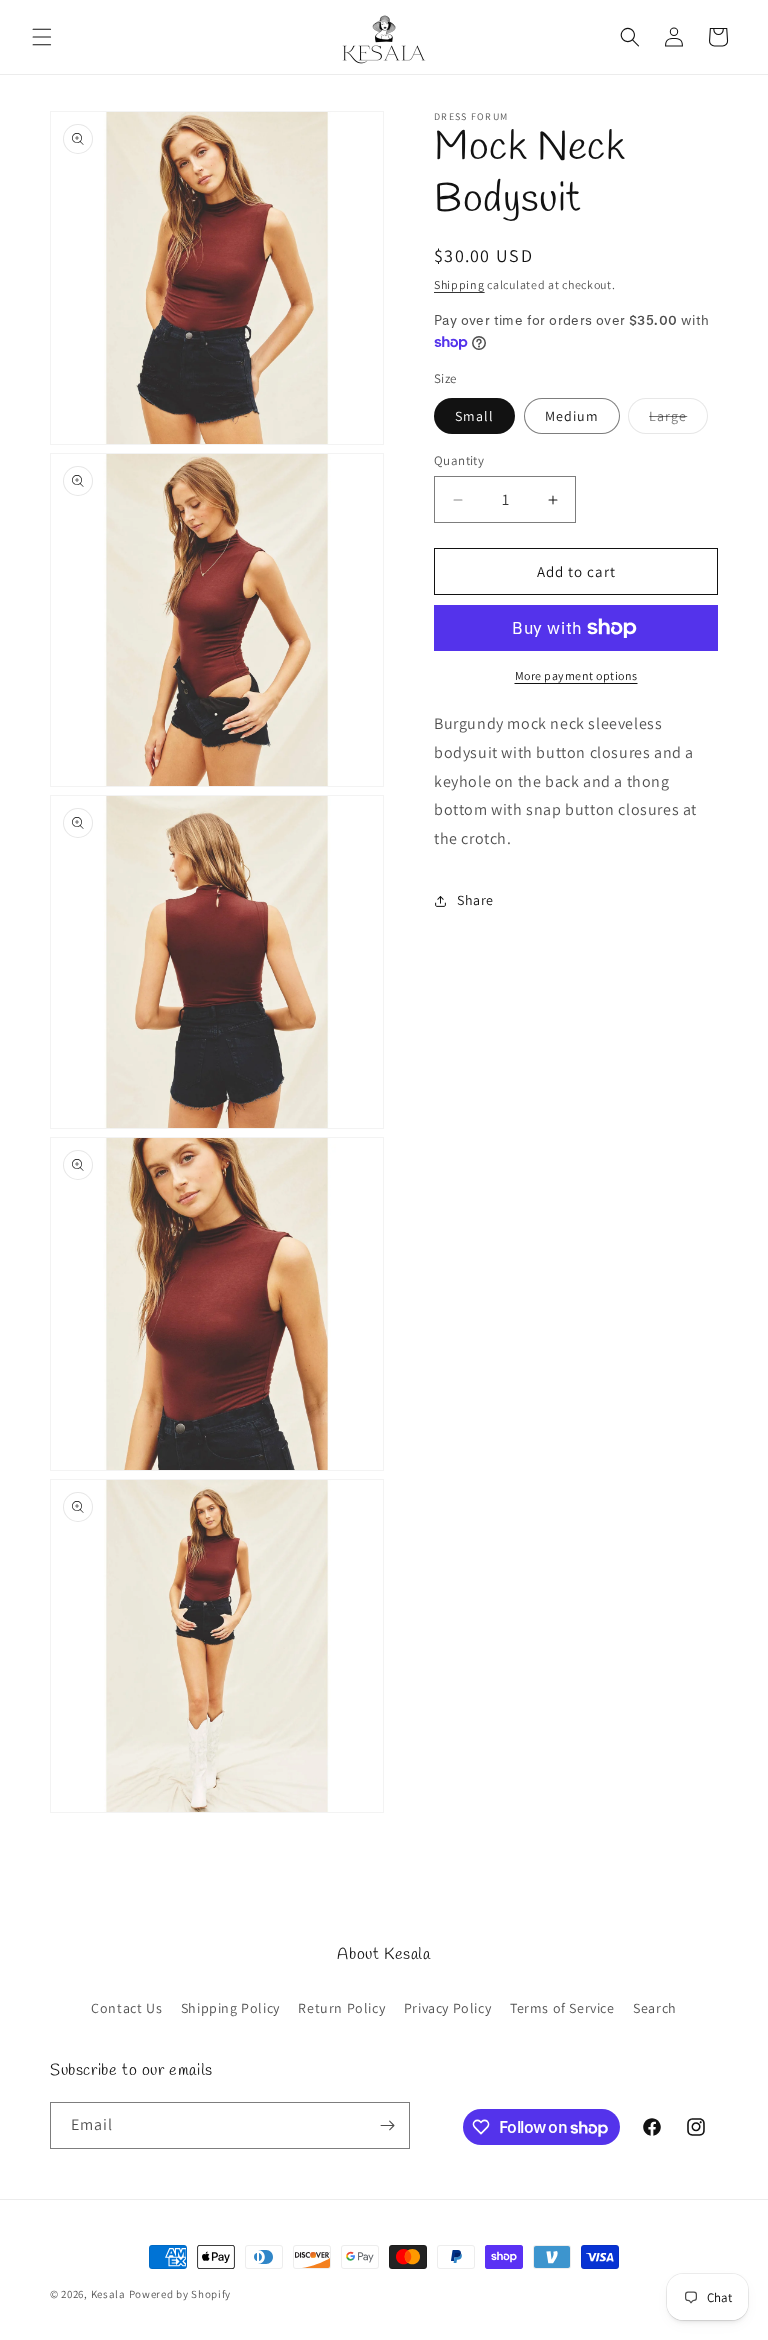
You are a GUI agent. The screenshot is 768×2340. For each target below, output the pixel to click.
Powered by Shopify (180, 2294)
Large (678, 420)
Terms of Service (562, 2008)
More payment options (576, 675)
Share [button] (475, 900)
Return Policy (341, 2008)
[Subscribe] (387, 2125)
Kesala (108, 2294)
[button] (42, 37)
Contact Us (126, 2008)
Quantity (459, 460)
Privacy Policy (447, 2008)
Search (655, 2008)
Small (474, 416)
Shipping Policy (230, 2008)
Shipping (459, 284)
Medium (572, 416)
